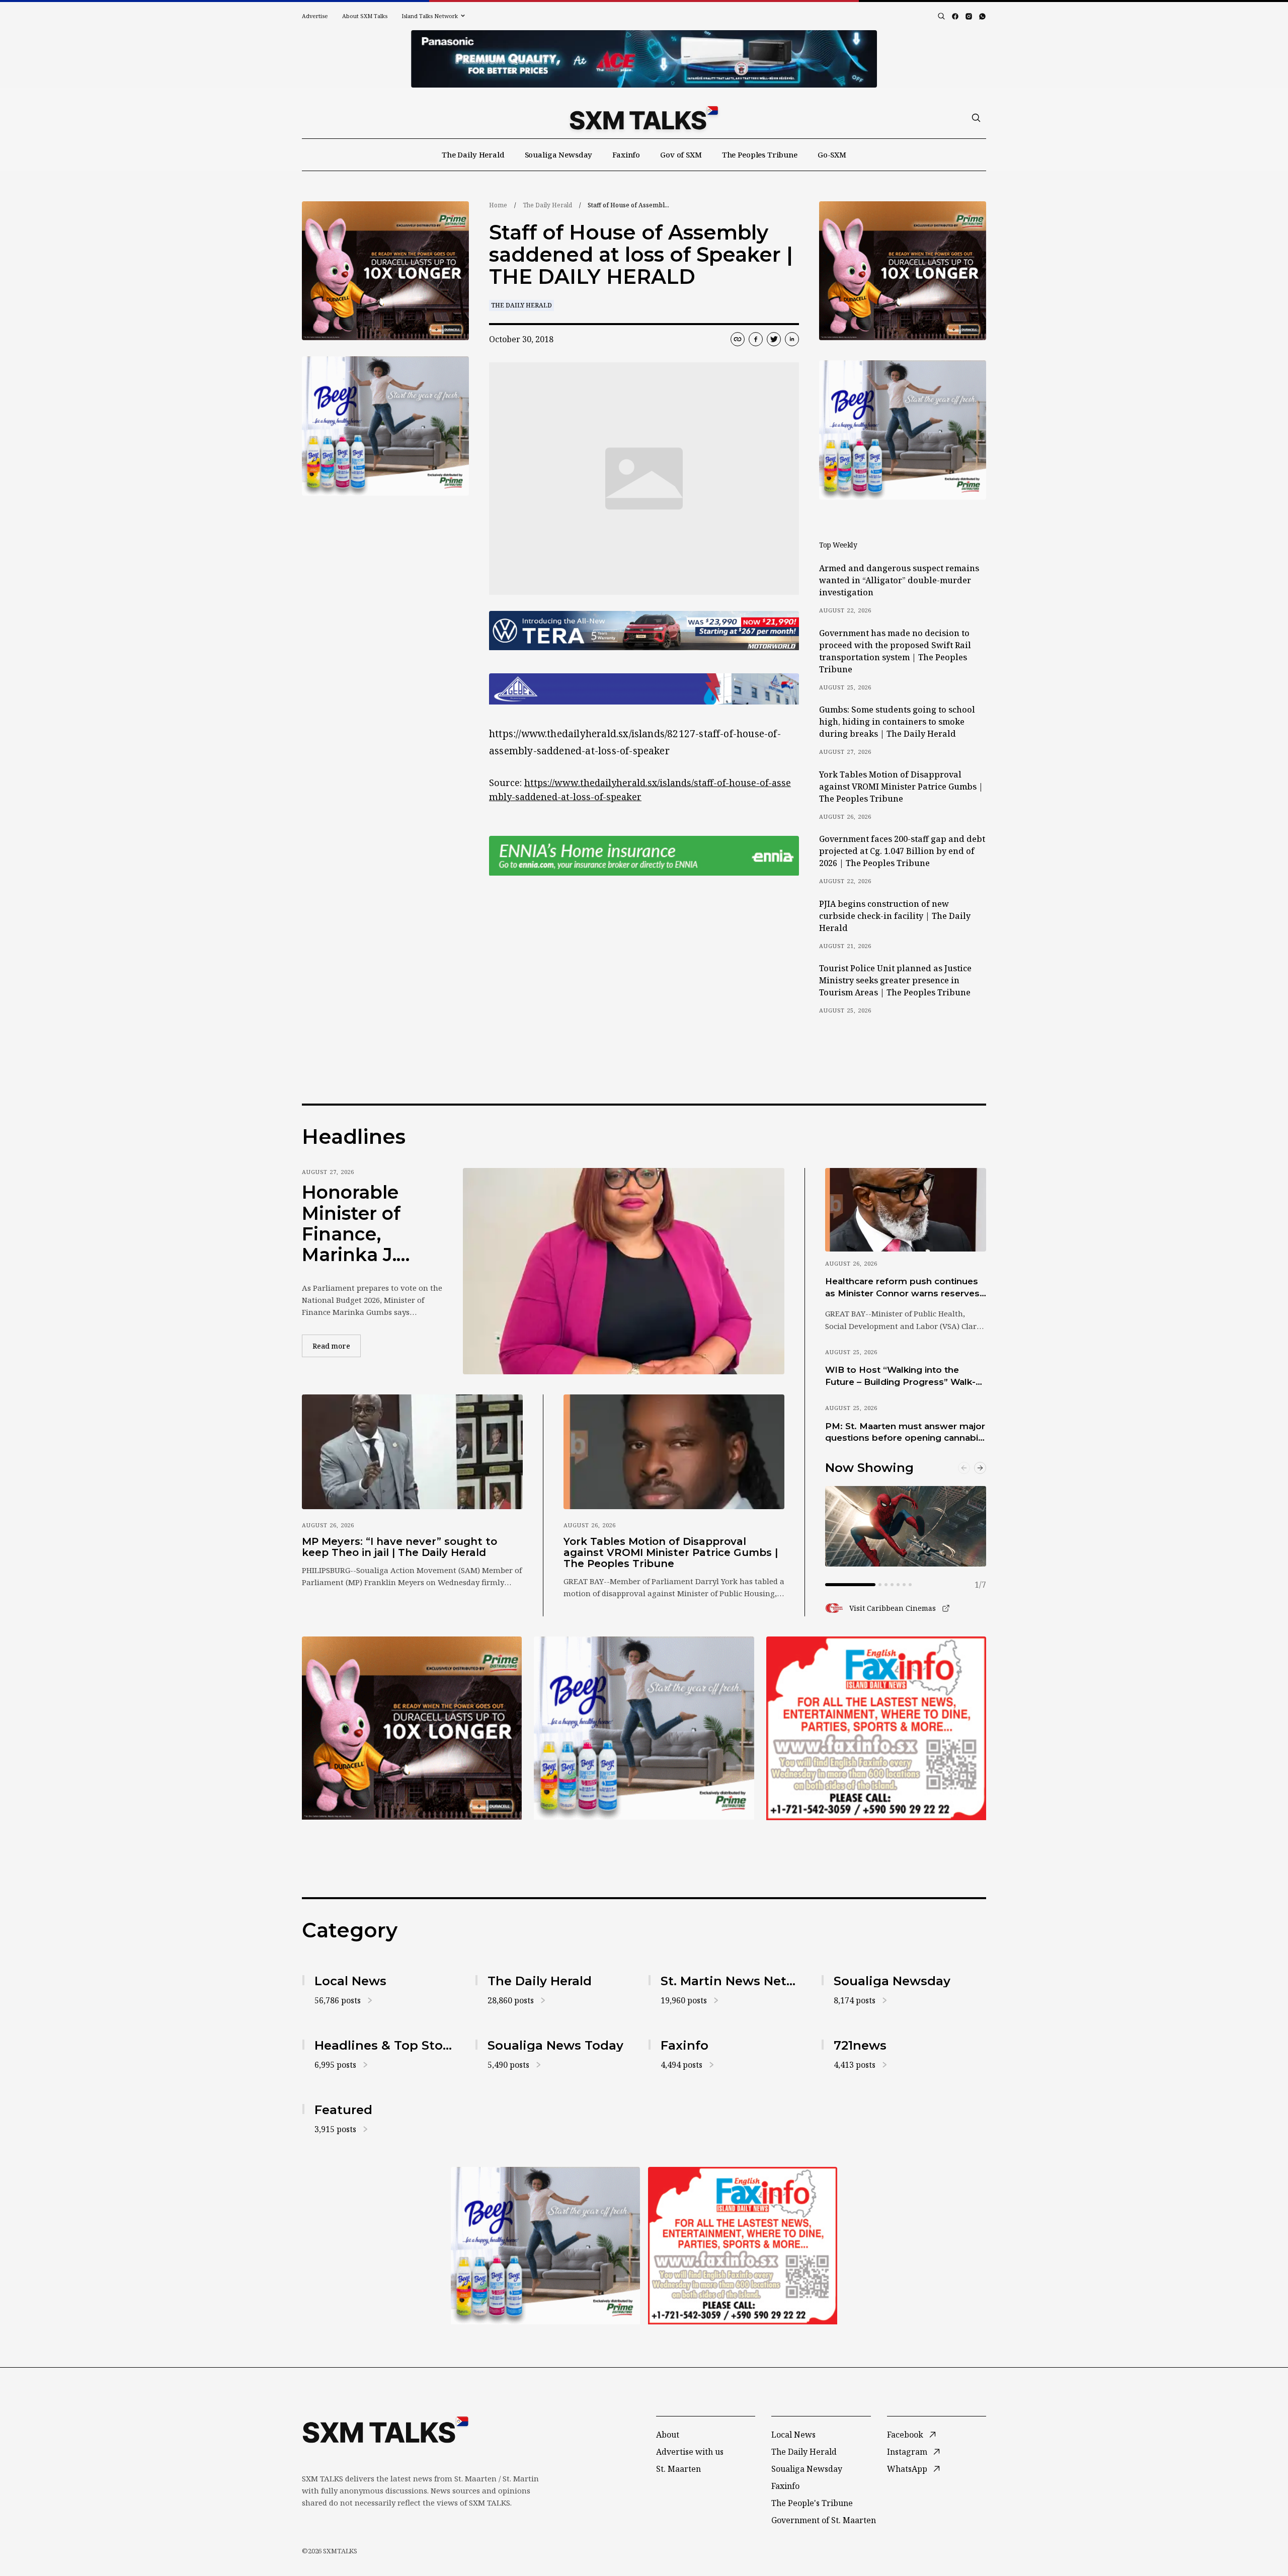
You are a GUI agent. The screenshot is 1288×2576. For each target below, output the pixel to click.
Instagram (907, 2452)
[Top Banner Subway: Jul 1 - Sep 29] (644, 59)
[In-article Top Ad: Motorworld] (644, 631)
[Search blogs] (941, 16)
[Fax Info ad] (876, 1728)
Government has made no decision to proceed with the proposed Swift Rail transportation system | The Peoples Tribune (895, 651)
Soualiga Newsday (559, 154)
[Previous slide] (964, 1468)
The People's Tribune (812, 2503)
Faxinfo (626, 154)
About (668, 2435)
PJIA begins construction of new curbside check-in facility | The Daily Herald (895, 916)
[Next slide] (980, 1468)
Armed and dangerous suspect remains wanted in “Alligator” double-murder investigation (899, 580)
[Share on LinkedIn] (792, 339)
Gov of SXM (681, 154)
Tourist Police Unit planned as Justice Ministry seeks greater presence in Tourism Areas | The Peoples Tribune (895, 980)
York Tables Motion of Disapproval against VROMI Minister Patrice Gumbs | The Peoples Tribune (901, 787)
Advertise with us (690, 2452)
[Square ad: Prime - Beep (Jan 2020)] (644, 1728)
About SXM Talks (365, 16)
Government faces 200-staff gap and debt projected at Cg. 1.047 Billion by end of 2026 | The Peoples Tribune (902, 851)
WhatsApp (907, 2469)
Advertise (315, 16)
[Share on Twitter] (774, 339)
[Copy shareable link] (738, 339)
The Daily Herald (473, 154)
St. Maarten (678, 2469)
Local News (793, 2435)
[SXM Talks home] (644, 118)
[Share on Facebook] (756, 339)
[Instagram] (969, 16)
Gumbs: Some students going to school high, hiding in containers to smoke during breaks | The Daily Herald (897, 722)
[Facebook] (955, 16)
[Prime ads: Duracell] (412, 1728)
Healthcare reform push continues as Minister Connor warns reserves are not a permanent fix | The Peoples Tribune (902, 1288)
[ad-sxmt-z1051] (385, 426)
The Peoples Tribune (760, 154)
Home (498, 205)
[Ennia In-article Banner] (644, 856)
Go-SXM (832, 154)
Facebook (905, 2435)
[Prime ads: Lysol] (385, 271)
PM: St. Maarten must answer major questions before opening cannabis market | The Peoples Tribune (905, 1433)
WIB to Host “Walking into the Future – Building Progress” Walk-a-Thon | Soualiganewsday (905, 1376)
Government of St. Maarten (824, 2520)
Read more (337, 1346)
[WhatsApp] (982, 16)
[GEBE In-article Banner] (644, 689)
